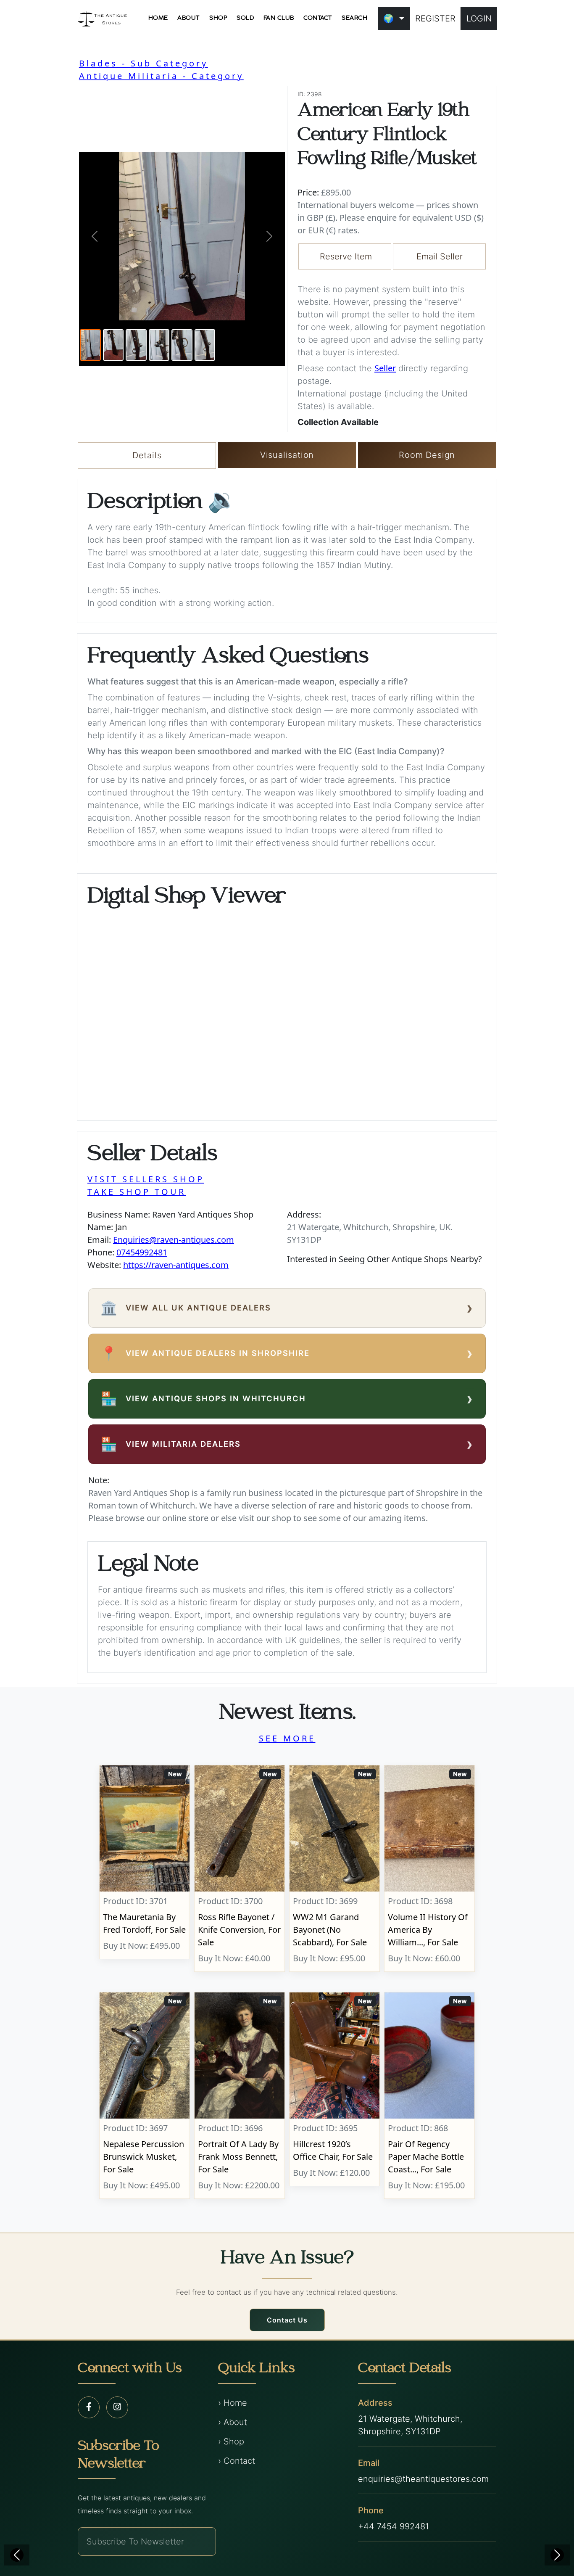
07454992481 (142, 1252)
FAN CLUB (279, 18)
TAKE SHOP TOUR (137, 1192)
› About (233, 2422)
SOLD (245, 18)
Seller (385, 368)
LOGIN (479, 18)
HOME (158, 18)
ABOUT (189, 18)
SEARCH (354, 18)
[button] (95, 236)
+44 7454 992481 (394, 2526)
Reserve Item (346, 256)
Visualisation (287, 455)
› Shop (231, 2441)
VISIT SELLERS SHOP (146, 1179)
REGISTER (435, 18)
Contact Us (287, 2320)
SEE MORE (287, 1738)
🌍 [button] (388, 18)
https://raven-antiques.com (176, 1265)
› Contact (237, 2461)
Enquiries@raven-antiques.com (174, 1240)
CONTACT (318, 18)
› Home (233, 2403)
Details (147, 455)
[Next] (557, 2555)
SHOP (218, 18)
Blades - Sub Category (143, 63)
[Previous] (17, 2555)
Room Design (427, 455)
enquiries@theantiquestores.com (423, 2479)
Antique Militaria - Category (161, 76)
